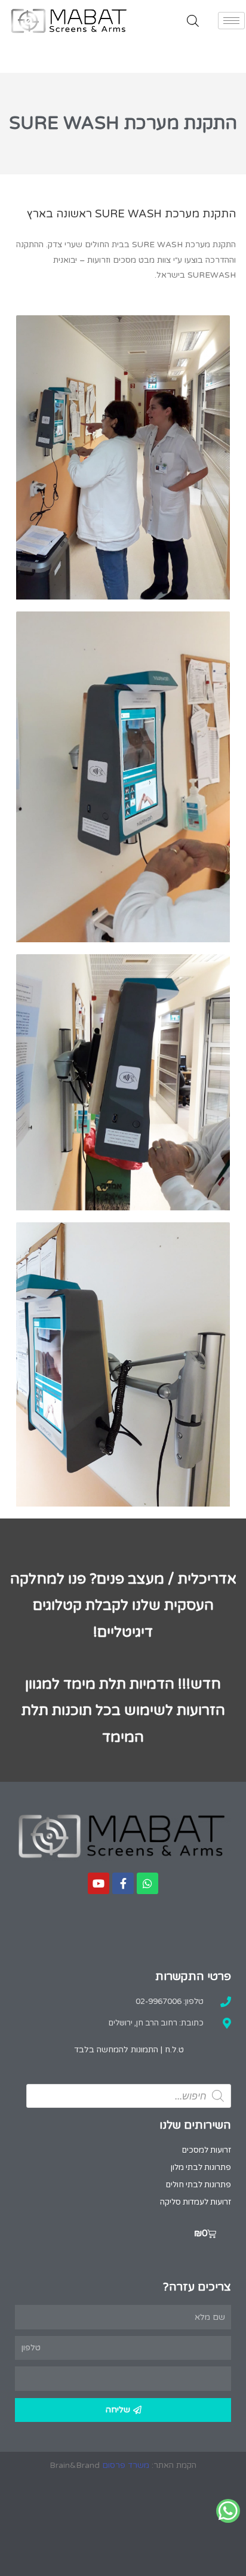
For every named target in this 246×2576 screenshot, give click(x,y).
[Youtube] (99, 1883)
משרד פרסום (126, 2465)
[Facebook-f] (123, 1883)
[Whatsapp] (147, 1883)
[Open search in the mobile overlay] (193, 21)
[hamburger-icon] (231, 21)
